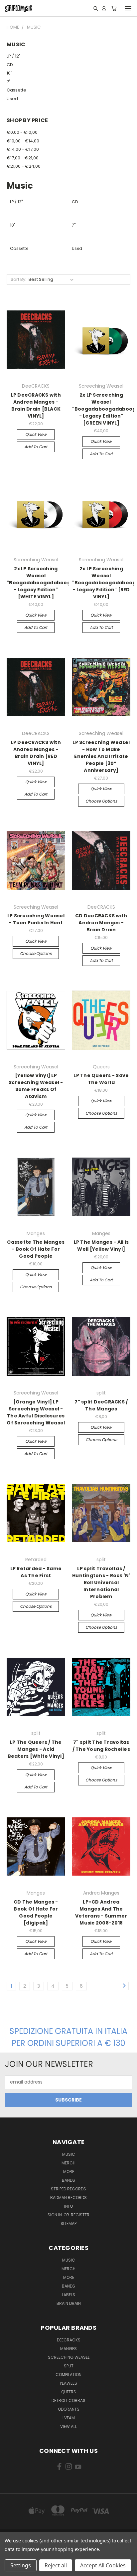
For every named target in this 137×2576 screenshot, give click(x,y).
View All (68, 2426)
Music (69, 2154)
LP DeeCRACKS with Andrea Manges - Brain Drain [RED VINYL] (36, 753)
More (69, 2172)
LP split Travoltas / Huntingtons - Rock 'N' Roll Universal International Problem (101, 1582)
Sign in (55, 2215)
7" (9, 82)
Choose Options (101, 801)
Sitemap (68, 2223)
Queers (69, 2392)
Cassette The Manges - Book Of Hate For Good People (36, 1249)
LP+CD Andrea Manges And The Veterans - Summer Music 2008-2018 (101, 1912)
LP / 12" (14, 56)
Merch (68, 2163)
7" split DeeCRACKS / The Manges (101, 1405)
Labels (68, 2295)
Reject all (56, 2565)
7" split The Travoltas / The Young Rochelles (101, 1746)
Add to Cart (36, 447)
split (69, 2366)
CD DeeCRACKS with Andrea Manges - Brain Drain (101, 923)
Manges (68, 2349)
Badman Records (68, 2198)
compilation (68, 2375)
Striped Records (68, 2189)
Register (80, 2215)
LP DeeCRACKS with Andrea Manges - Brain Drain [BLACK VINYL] (36, 405)
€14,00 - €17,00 (23, 149)
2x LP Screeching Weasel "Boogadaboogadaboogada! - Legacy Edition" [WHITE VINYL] (45, 583)
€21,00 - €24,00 (24, 166)
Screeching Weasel (69, 2357)
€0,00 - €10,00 (22, 132)
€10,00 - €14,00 (23, 141)
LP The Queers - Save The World (101, 1079)
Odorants (69, 2409)
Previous (10, 2569)
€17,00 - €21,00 (23, 158)
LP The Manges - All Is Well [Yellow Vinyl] (101, 1246)
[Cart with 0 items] (114, 8)
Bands (68, 2180)
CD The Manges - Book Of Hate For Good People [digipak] (36, 1912)
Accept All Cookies (103, 2565)
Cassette (16, 90)
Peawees (68, 2383)
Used (12, 99)
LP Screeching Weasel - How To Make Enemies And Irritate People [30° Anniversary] (101, 756)
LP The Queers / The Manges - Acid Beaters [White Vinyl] (36, 1749)
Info (68, 2206)
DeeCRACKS (69, 2340)
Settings (21, 2565)
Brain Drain (69, 2303)
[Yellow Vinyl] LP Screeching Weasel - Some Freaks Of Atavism (36, 1086)
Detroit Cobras (68, 2400)
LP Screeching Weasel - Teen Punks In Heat (36, 919)
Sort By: (18, 279)
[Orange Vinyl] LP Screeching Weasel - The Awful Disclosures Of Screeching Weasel (36, 1412)
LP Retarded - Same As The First (36, 1572)
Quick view (36, 434)
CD (10, 65)
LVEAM (69, 2418)
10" (9, 73)
